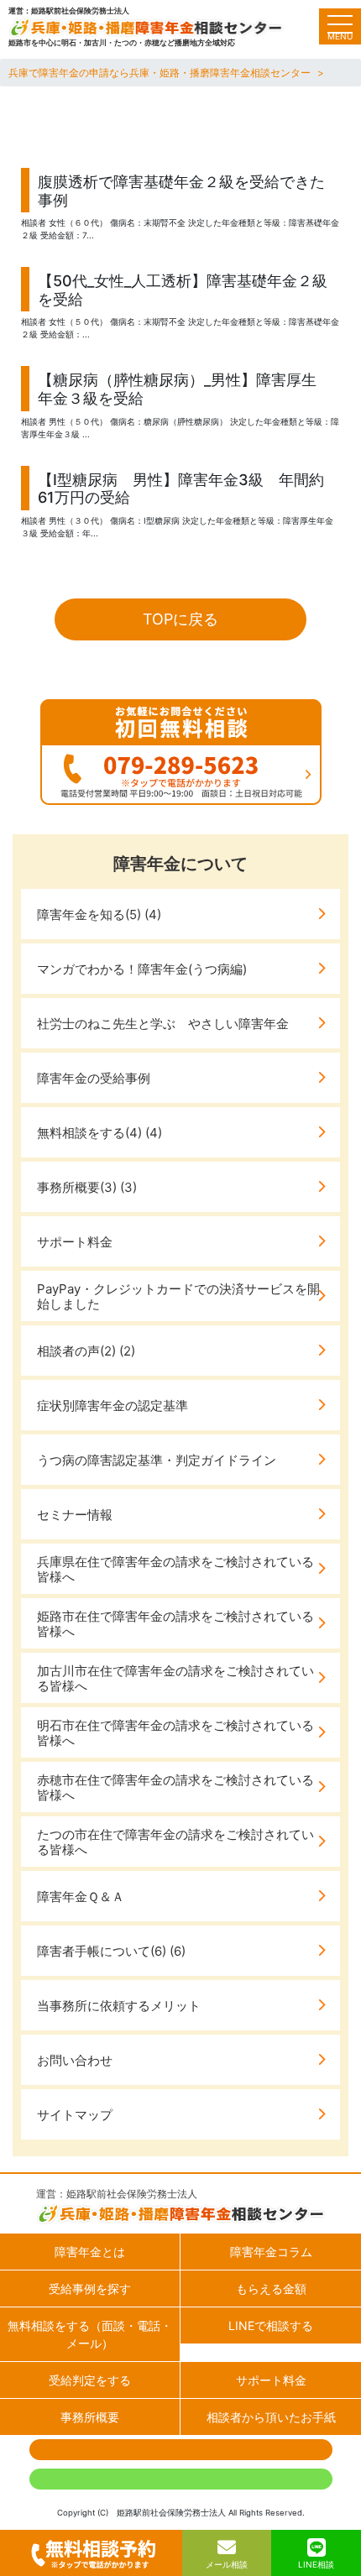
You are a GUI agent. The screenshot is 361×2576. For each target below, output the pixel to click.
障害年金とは (90, 2252)
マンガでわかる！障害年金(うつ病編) (142, 969)
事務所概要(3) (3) (87, 1187)
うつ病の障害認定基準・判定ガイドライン (157, 1460)
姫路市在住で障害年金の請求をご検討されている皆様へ (175, 1624)
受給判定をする (90, 2380)
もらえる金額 (271, 2289)
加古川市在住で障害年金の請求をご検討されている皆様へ (175, 1678)
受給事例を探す (90, 2289)
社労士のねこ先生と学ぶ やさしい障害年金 (163, 1024)
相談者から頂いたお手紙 (271, 2417)
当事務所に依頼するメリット (119, 2006)
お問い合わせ (75, 2060)
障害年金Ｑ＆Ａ (81, 1897)
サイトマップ (75, 2115)
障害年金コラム (271, 2252)
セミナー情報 (75, 1515)
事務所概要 (90, 2417)
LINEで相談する (271, 2325)
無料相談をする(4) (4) (99, 1133)
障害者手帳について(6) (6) (111, 1951)
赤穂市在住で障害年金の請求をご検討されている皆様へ (175, 1787)
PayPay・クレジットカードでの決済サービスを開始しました (178, 1296)
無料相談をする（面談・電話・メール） (90, 2334)
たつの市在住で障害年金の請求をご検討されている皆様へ (175, 1842)
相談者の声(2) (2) (86, 1351)
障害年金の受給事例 (94, 1078)
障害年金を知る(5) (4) (99, 914)
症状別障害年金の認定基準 (112, 1406)
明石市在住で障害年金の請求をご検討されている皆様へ (175, 1733)
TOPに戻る (180, 619)
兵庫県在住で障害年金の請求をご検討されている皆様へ (175, 1569)
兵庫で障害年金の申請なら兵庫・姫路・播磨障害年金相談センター (160, 73)
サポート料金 (75, 1242)
